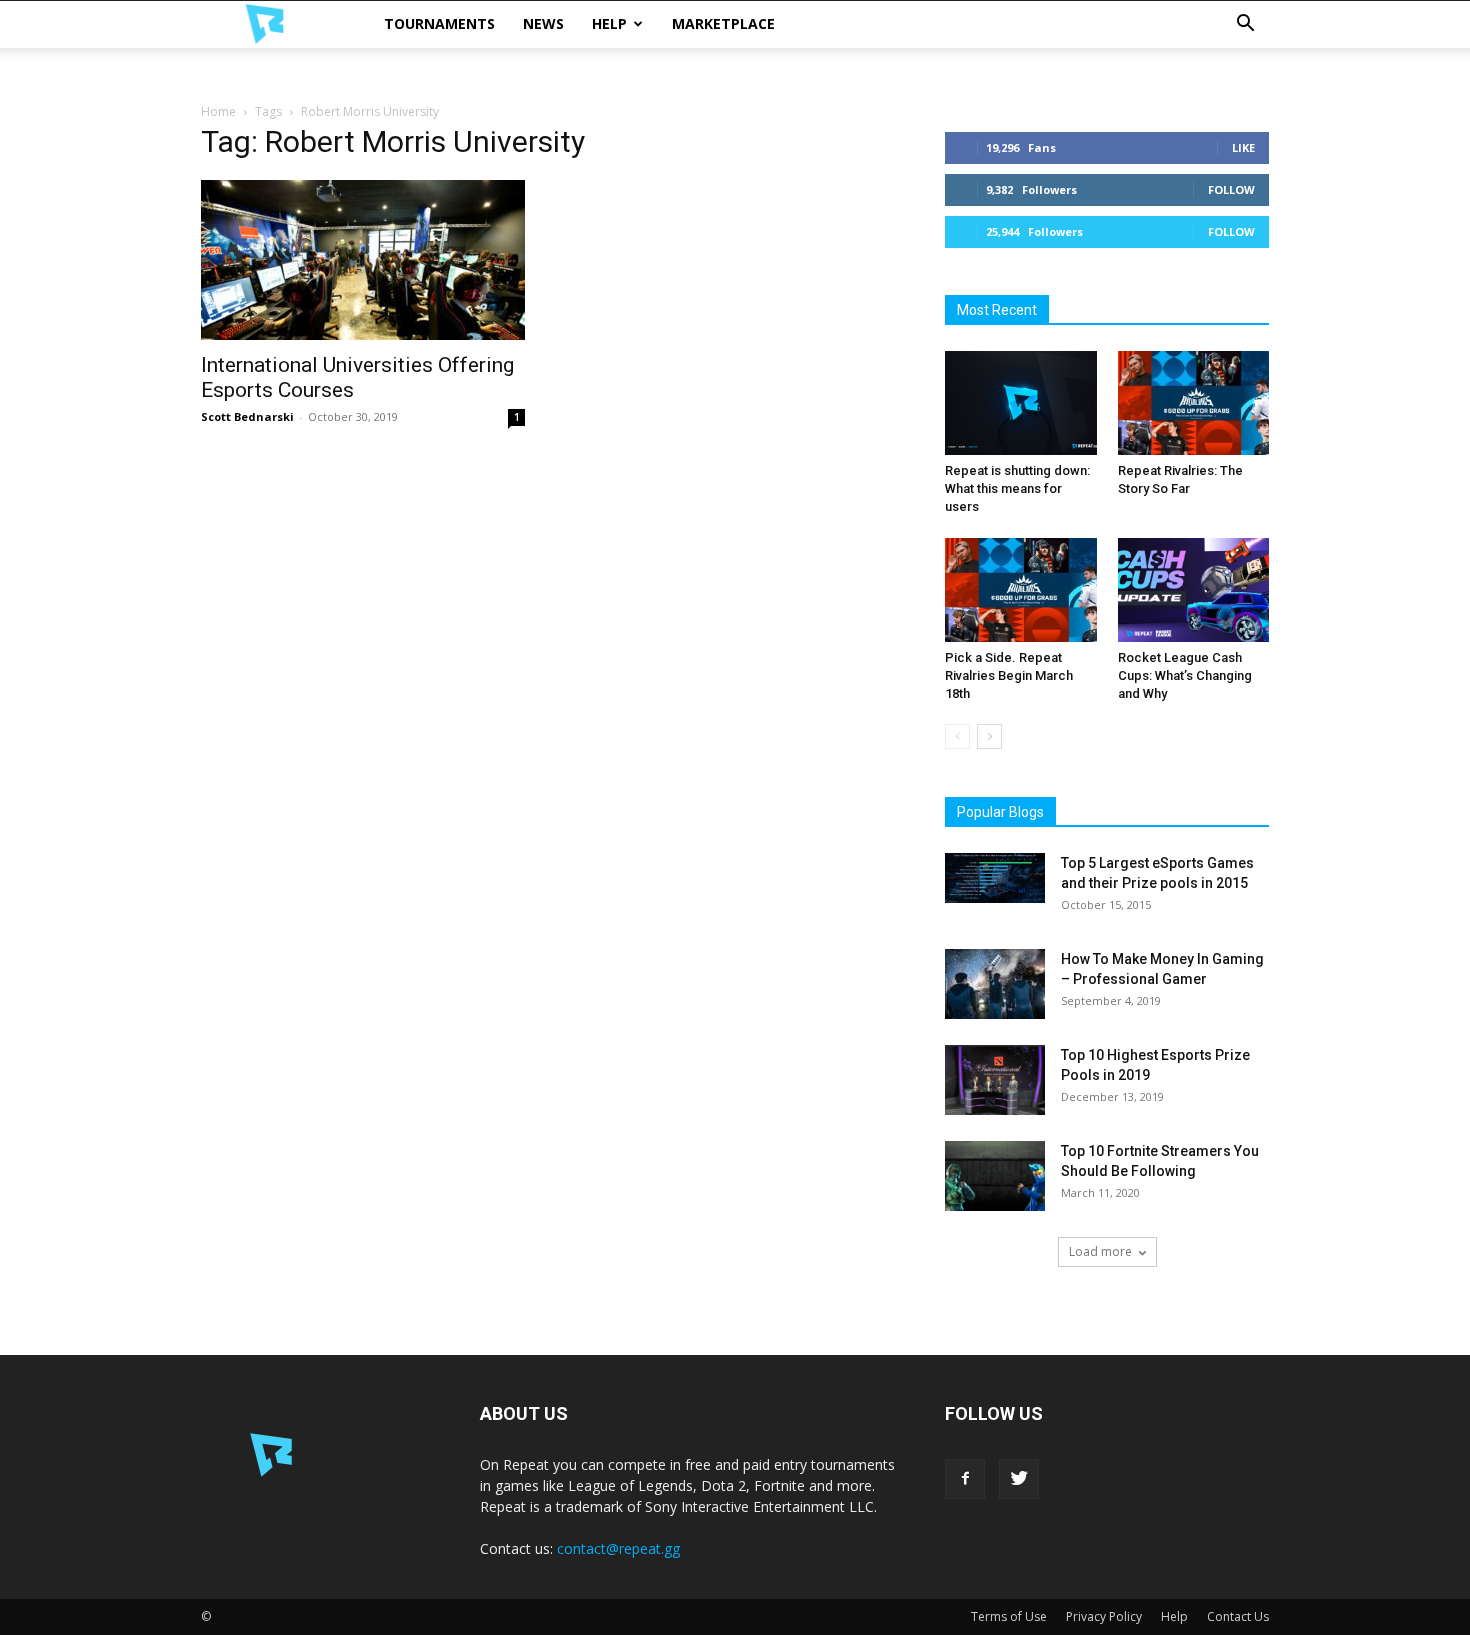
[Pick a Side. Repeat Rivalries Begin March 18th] (1021, 590)
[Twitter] (1019, 1479)
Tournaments (439, 23)
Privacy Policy (1104, 1616)
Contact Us (1238, 1616)
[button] (1245, 25)
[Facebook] (965, 1479)
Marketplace (723, 23)
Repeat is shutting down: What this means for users (1017, 488)
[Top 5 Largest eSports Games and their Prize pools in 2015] (995, 878)
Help (609, 23)
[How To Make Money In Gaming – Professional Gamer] (995, 984)
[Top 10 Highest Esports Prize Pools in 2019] (995, 1080)
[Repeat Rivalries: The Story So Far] (1194, 403)
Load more (1100, 1251)
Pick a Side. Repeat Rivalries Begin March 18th (1009, 675)
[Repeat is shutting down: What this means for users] (1021, 403)
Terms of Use (1009, 1616)
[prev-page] (957, 736)
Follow (1231, 189)
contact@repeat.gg (618, 1548)
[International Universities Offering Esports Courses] (363, 260)
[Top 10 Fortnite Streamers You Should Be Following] (995, 1176)
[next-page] (989, 736)
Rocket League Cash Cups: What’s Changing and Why (1185, 675)
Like (1243, 147)
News (543, 23)
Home (218, 111)
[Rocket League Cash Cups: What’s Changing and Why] (1194, 590)
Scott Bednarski (247, 416)
